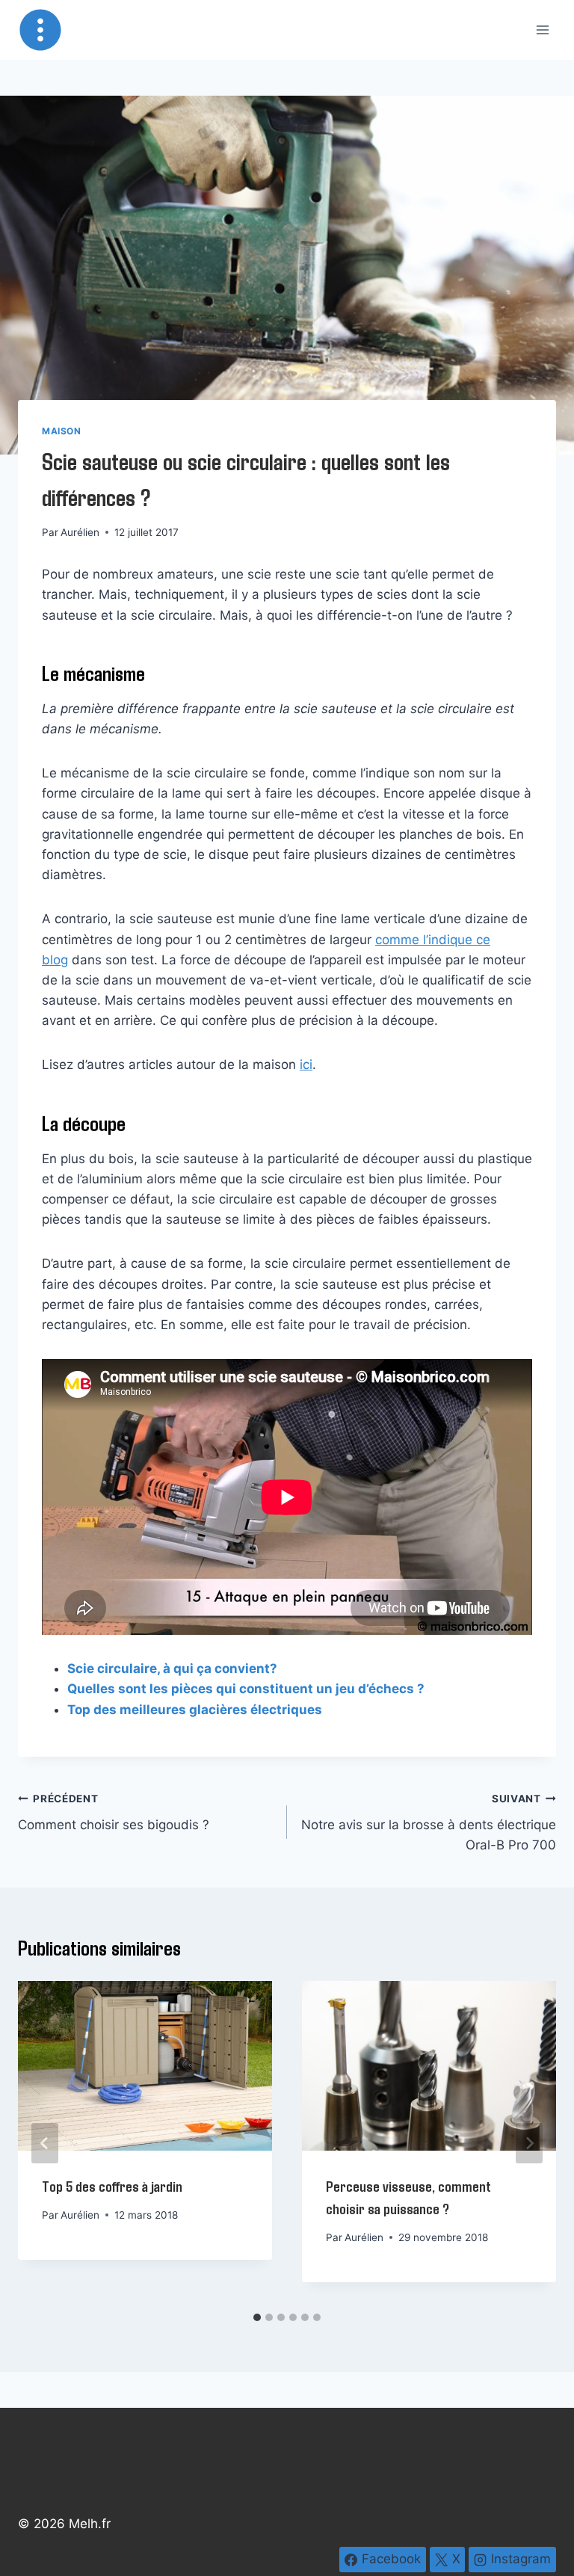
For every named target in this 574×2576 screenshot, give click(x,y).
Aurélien (80, 532)
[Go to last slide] (45, 2143)
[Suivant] (529, 2143)
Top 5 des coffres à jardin (112, 2186)
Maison (62, 431)
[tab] (257, 2317)
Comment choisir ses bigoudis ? (114, 1812)
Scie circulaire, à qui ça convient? (172, 1668)
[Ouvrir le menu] (542, 30)
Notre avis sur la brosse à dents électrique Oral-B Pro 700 (429, 1822)
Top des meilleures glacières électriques (195, 1710)
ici (306, 1064)
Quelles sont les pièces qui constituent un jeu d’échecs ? (246, 1689)
